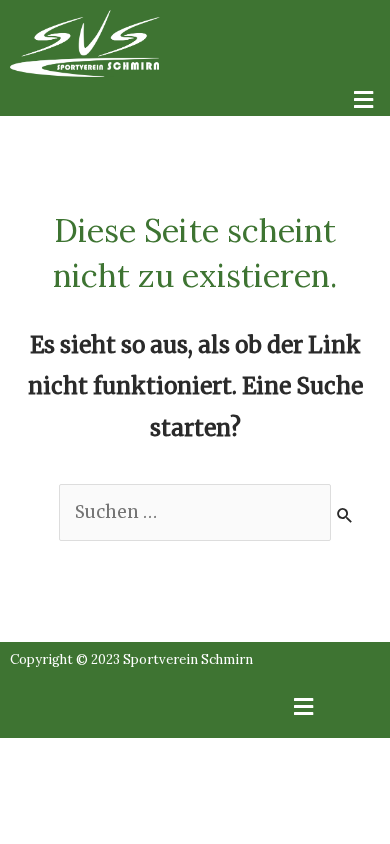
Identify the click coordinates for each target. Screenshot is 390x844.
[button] (195, 101)
